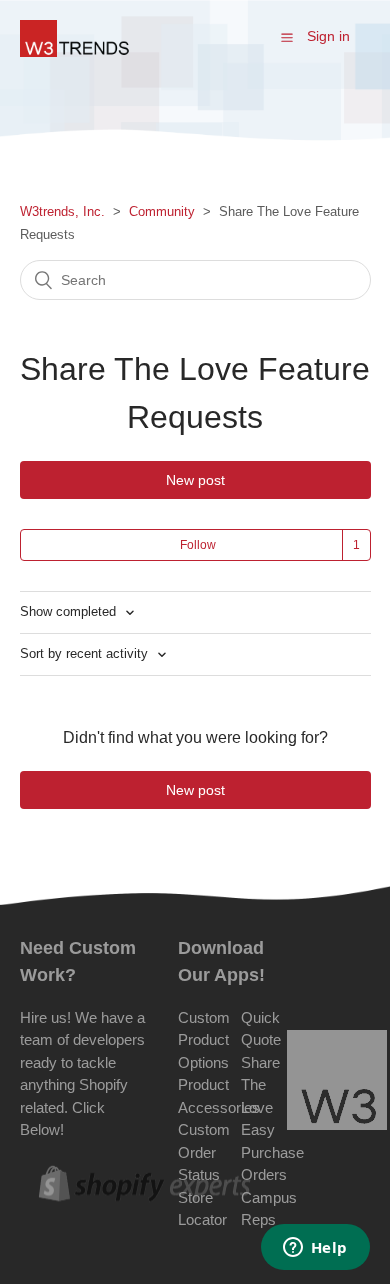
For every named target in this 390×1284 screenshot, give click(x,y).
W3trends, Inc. (62, 211)
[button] (287, 37)
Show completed (70, 611)
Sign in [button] (328, 36)
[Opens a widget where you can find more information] (315, 1249)
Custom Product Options (204, 1040)
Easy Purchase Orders (272, 1152)
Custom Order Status (204, 1152)
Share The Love (260, 1085)
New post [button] (195, 480)
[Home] (75, 51)
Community (162, 211)
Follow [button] (198, 545)
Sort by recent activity (86, 653)
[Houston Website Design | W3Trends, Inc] (337, 1083)
